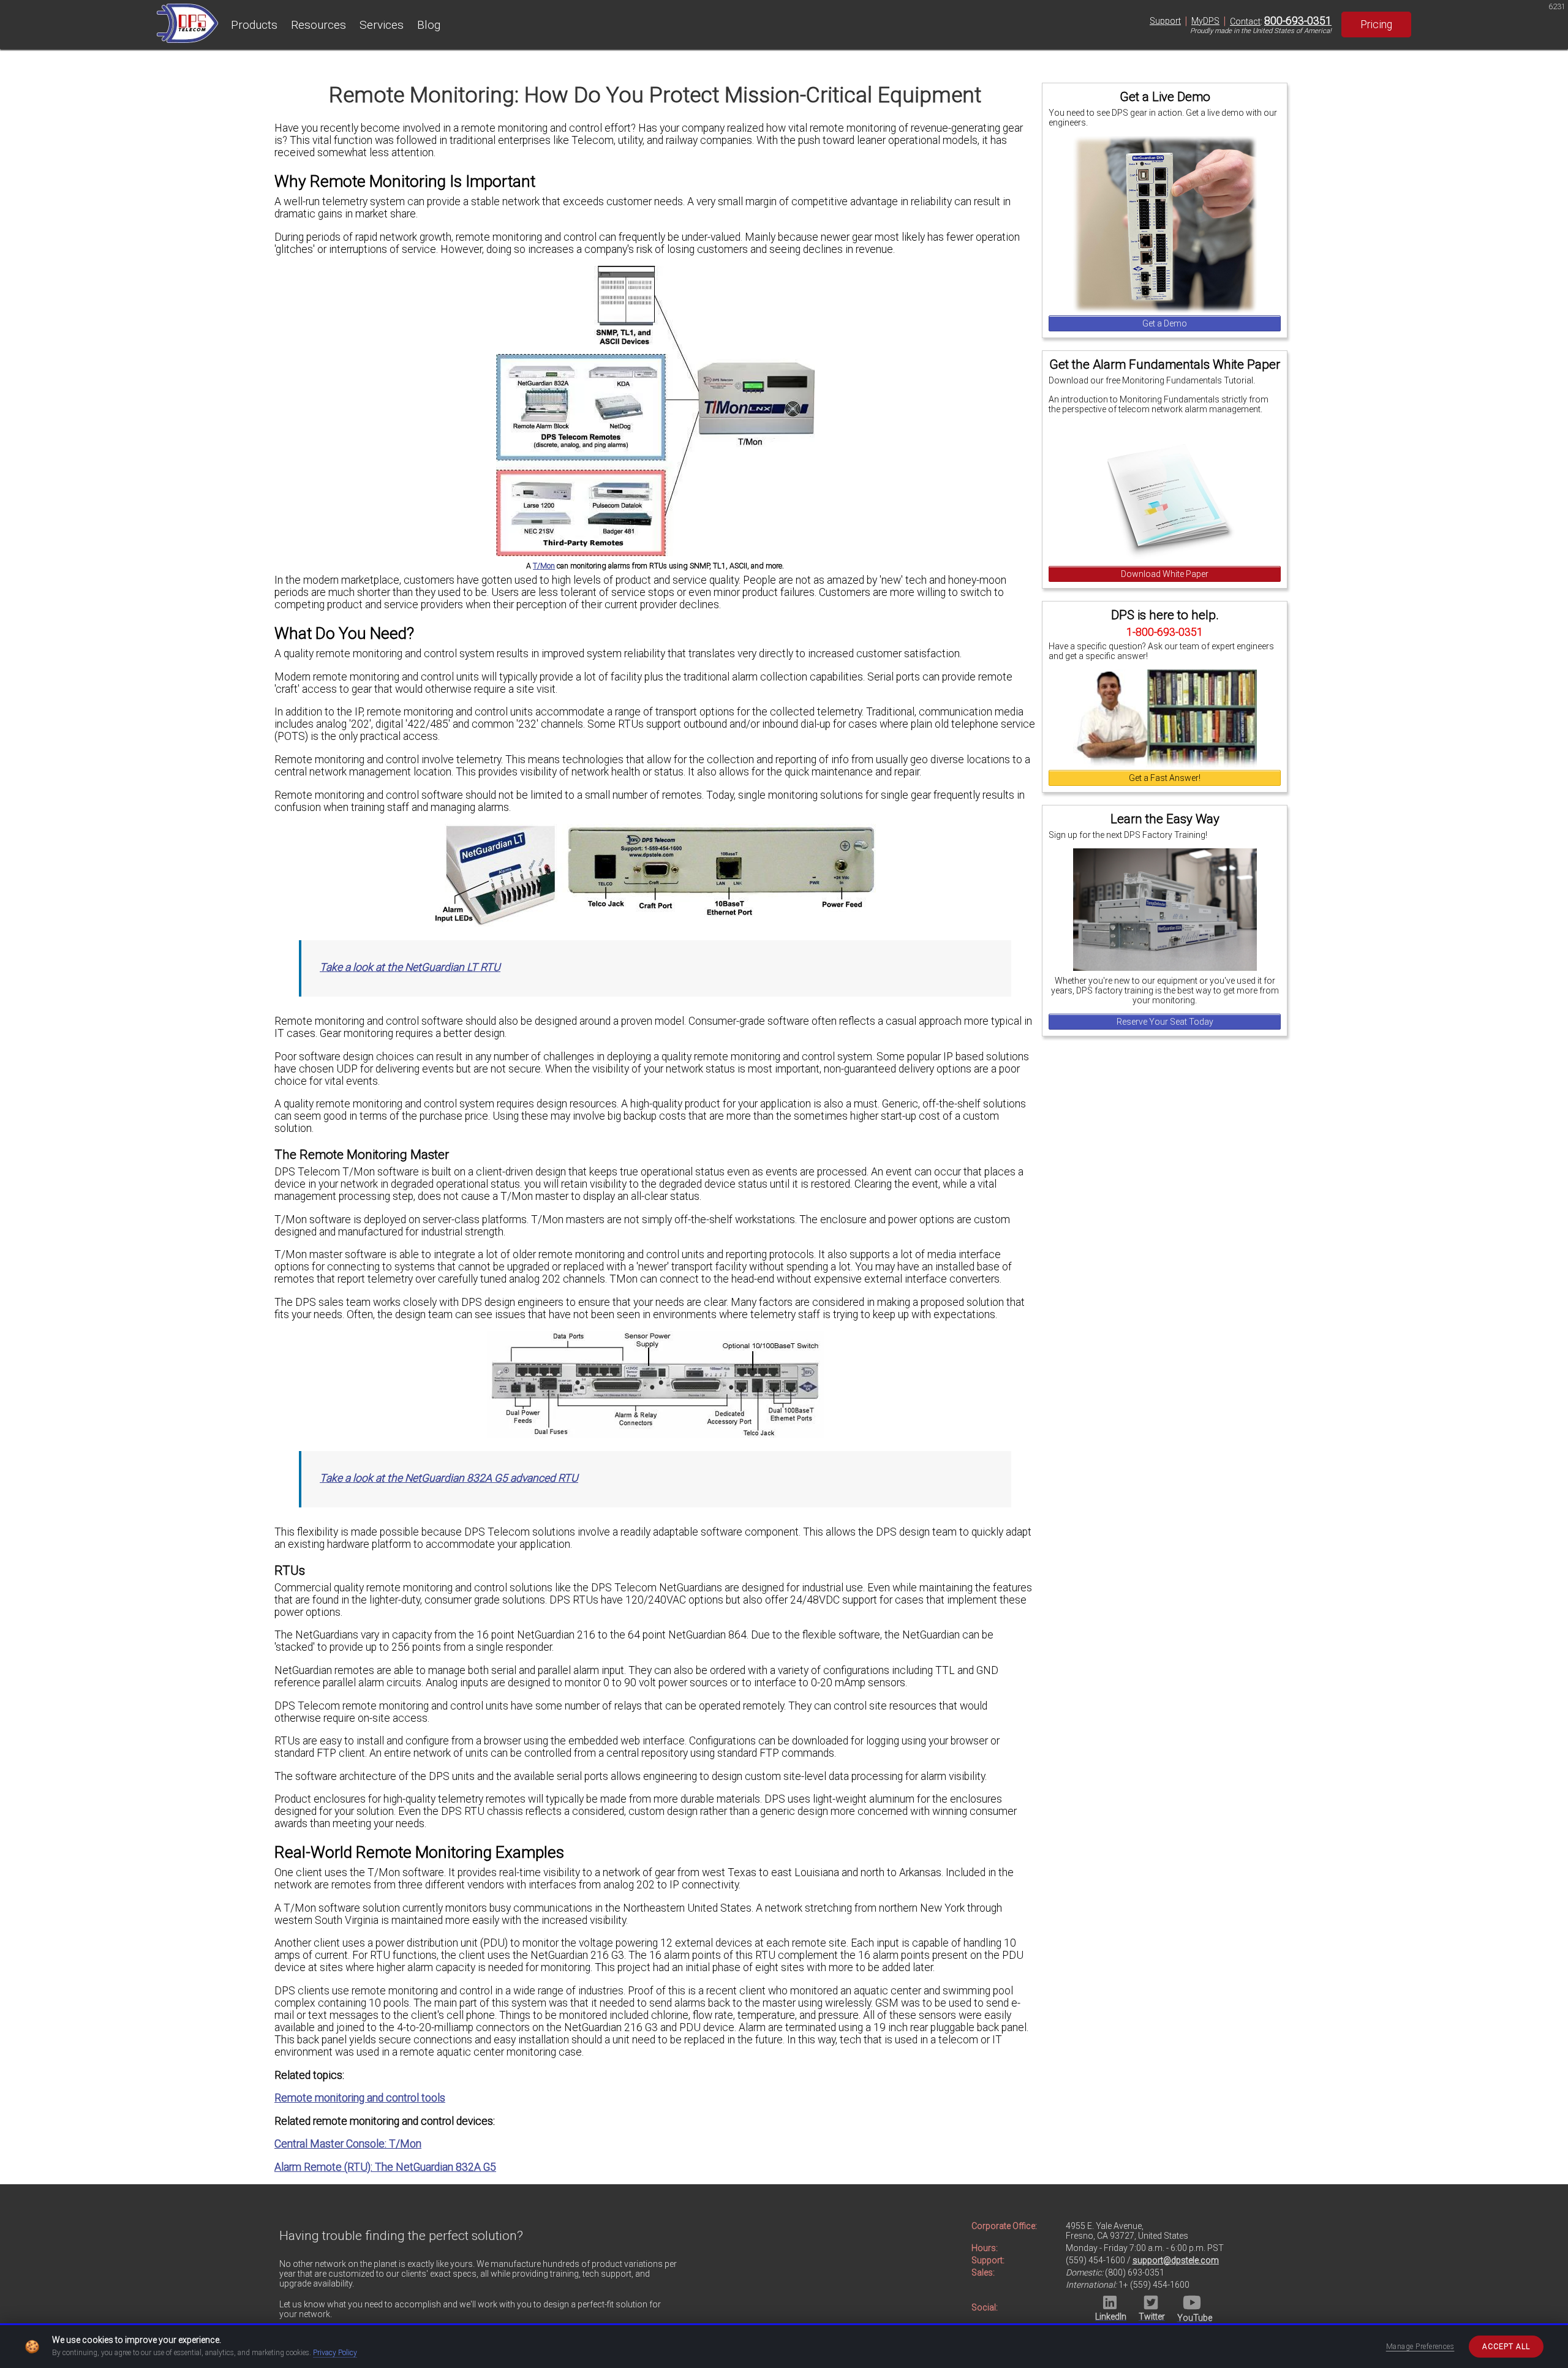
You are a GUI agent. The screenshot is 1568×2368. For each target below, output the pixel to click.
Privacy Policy (335, 2353)
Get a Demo (1165, 323)
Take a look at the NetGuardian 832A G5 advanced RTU (449, 1478)
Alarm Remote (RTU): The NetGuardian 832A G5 (385, 2167)
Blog (429, 25)
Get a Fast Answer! (1165, 778)
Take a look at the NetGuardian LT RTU (410, 967)
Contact (1245, 21)
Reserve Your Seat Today (1165, 1022)
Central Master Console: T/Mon (348, 2144)
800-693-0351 (1298, 21)
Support (1165, 21)
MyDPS (1205, 21)
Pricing (1376, 25)
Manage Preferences (1420, 2347)
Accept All (1506, 2347)
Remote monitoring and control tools (360, 2098)
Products (254, 25)
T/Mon (544, 566)
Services (382, 25)
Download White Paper (1165, 574)
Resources (318, 25)
